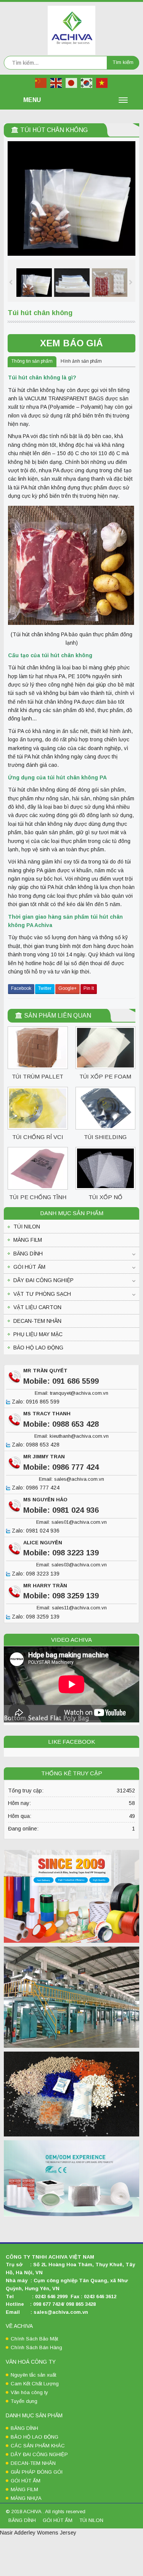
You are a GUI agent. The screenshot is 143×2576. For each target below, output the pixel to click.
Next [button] (132, 281)
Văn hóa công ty (29, 2392)
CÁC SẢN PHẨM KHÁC (38, 2446)
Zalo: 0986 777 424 (35, 1488)
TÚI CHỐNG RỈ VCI (38, 1137)
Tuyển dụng (24, 2401)
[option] (34, 283)
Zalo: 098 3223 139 (35, 1574)
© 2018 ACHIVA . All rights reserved (46, 2511)
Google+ (67, 988)
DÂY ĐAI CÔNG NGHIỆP (43, 1280)
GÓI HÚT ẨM (29, 1267)
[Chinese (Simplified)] (41, 83)
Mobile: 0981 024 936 (61, 1510)
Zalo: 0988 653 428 (35, 1445)
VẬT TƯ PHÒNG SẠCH (42, 1294)
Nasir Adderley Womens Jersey (38, 2533)
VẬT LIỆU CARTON (37, 1307)
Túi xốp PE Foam (105, 1076)
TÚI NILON (27, 1227)
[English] (56, 83)
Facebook (21, 988)
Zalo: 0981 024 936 (35, 1531)
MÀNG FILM (28, 1240)
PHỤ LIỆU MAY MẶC (38, 1334)
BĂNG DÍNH (28, 1254)
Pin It (89, 988)
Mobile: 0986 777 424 (61, 1467)
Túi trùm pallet (38, 1076)
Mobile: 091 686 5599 (61, 1381)
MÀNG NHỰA (26, 2498)
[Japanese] (72, 83)
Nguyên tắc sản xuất (33, 2375)
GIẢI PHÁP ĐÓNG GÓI (37, 2472)
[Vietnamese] (102, 83)
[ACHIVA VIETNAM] (71, 30)
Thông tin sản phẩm (32, 361)
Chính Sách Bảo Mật (34, 2339)
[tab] (32, 362)
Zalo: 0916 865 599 (35, 1402)
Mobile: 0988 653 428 (61, 1424)
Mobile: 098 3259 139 (61, 1596)
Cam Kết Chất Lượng (35, 2384)
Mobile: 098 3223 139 (61, 1553)
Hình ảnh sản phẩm (81, 361)
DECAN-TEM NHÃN (37, 1321)
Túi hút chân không (54, 130)
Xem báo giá (71, 343)
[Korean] (87, 83)
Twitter (45, 988)
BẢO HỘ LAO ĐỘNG (38, 1348)
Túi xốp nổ (105, 1197)
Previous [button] (11, 281)
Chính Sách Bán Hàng (36, 2347)
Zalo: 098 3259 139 (35, 1617)
